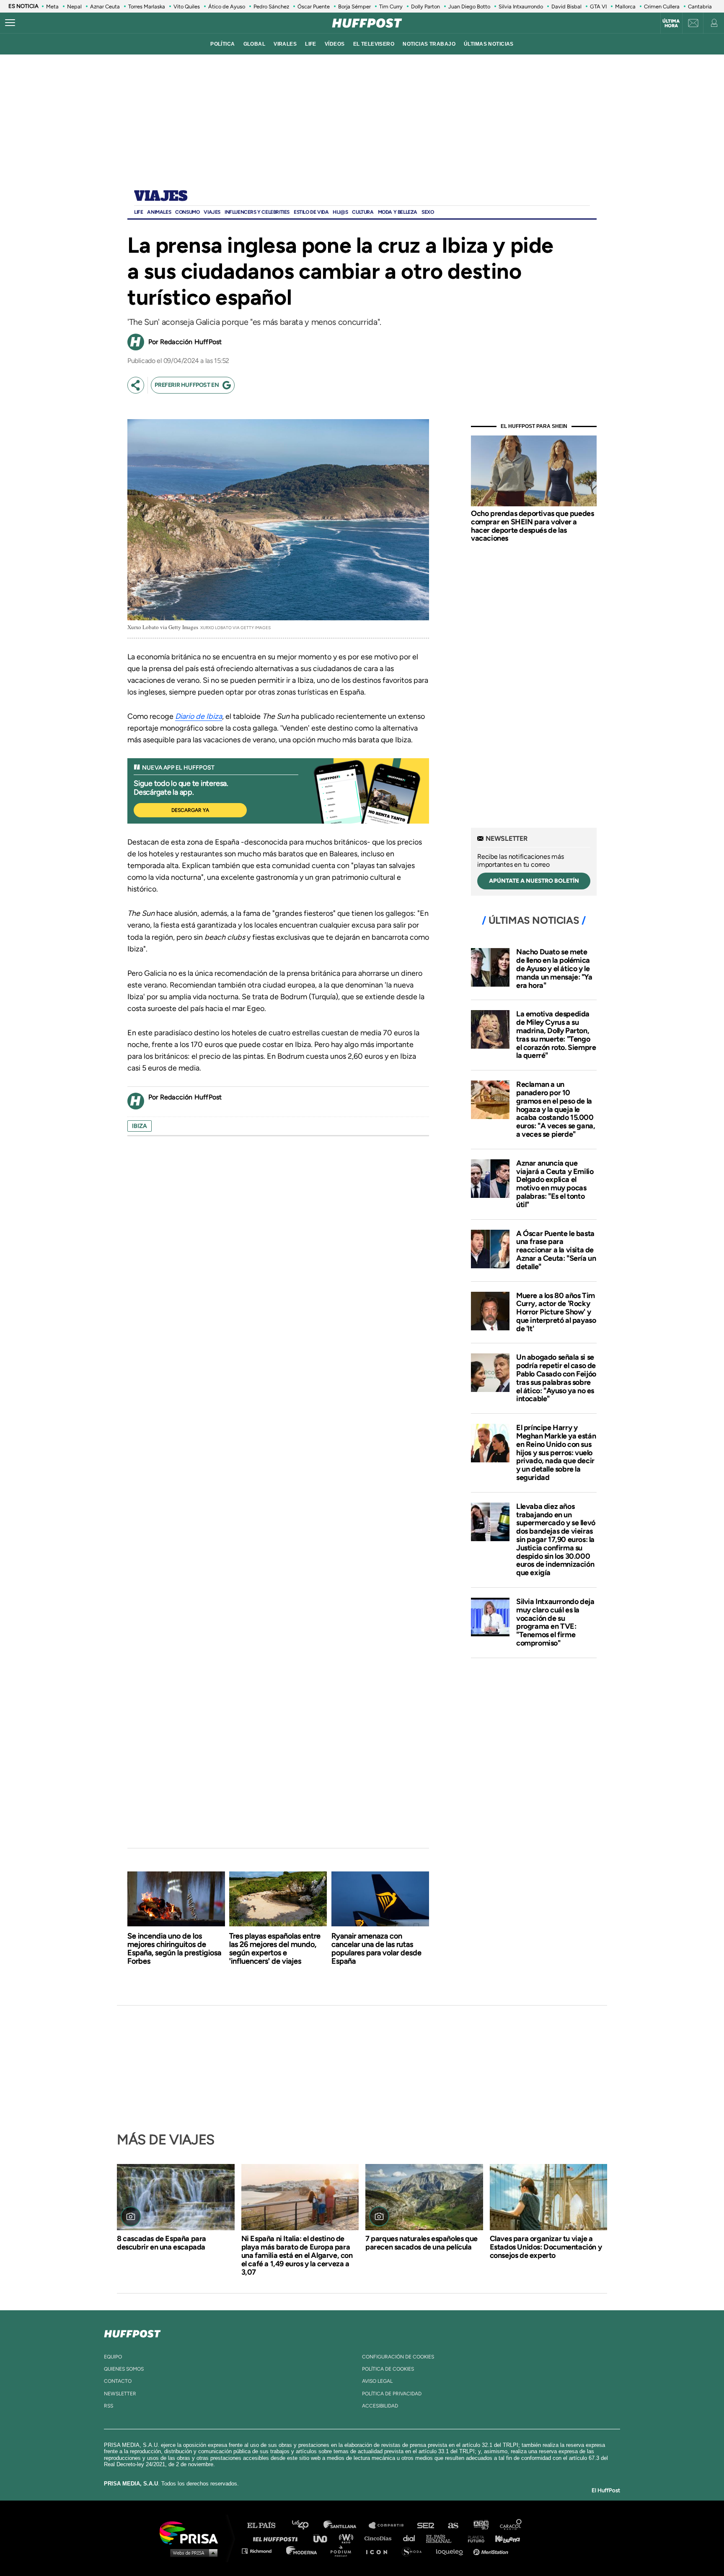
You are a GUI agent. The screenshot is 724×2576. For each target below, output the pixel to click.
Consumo (187, 212)
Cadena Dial (412, 2538)
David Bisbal (566, 6)
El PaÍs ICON (380, 2551)
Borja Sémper (354, 6)
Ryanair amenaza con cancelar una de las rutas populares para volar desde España (376, 1949)
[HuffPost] (132, 2332)
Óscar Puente (314, 6)
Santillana (346, 2525)
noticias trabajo (429, 44)
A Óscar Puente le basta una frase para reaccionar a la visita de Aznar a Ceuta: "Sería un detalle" (556, 1250)
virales (285, 44)
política (222, 44)
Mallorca (625, 6)
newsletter (120, 2394)
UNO (324, 2538)
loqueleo (452, 2551)
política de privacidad (392, 2394)
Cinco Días (380, 2538)
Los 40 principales (306, 2525)
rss (109, 2406)
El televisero (374, 44)
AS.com (453, 2525)
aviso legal (377, 2381)
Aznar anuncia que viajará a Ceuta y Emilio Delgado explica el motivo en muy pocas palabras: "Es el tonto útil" (555, 1184)
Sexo (428, 212)
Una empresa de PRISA (192, 2532)
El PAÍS (266, 2525)
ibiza (140, 1126)
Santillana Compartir (390, 2525)
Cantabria (700, 6)
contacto (118, 2381)
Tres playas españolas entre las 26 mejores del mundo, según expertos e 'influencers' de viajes (275, 1949)
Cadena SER (426, 2525)
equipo (113, 2357)
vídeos (335, 44)
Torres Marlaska (147, 6)
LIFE (311, 44)
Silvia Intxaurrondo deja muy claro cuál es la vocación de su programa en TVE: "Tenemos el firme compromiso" (555, 1622)
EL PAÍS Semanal (443, 2538)
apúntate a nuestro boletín (534, 881)
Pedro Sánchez (271, 6)
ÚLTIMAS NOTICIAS (489, 44)
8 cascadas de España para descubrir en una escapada (162, 2243)
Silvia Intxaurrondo (521, 6)
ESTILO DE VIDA (311, 212)
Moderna (302, 2551)
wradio (348, 2538)
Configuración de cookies (398, 2357)
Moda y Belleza (398, 212)
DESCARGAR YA (190, 810)
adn (480, 2525)
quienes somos (124, 2369)
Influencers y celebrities (257, 212)
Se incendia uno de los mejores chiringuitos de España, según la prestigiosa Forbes (174, 1949)
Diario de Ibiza (199, 716)
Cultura (363, 212)
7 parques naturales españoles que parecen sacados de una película (421, 2243)
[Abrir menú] (10, 23)
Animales (159, 212)
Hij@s (340, 212)
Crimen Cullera (662, 6)
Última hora (671, 23)
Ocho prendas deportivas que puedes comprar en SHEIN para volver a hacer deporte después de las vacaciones (532, 526)
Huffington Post (277, 2538)
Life (138, 212)
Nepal (74, 6)
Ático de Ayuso (227, 6)
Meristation (492, 2551)
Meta (52, 6)
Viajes (161, 197)
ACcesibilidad (380, 2406)
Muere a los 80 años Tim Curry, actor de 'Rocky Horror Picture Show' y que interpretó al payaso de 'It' (556, 1312)
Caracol (511, 2525)
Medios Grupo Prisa (192, 2553)
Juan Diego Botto (469, 6)
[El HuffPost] (367, 23)
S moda (415, 2551)
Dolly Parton (425, 6)
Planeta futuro (473, 2538)
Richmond (261, 2551)
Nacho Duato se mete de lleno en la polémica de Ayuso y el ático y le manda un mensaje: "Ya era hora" (554, 968)
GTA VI (598, 6)
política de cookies (388, 2369)
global (255, 44)
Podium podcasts (344, 2551)
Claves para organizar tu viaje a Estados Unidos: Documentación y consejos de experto (546, 2247)
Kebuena (504, 2538)
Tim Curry (391, 6)
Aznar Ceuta (105, 6)
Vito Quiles (187, 6)
